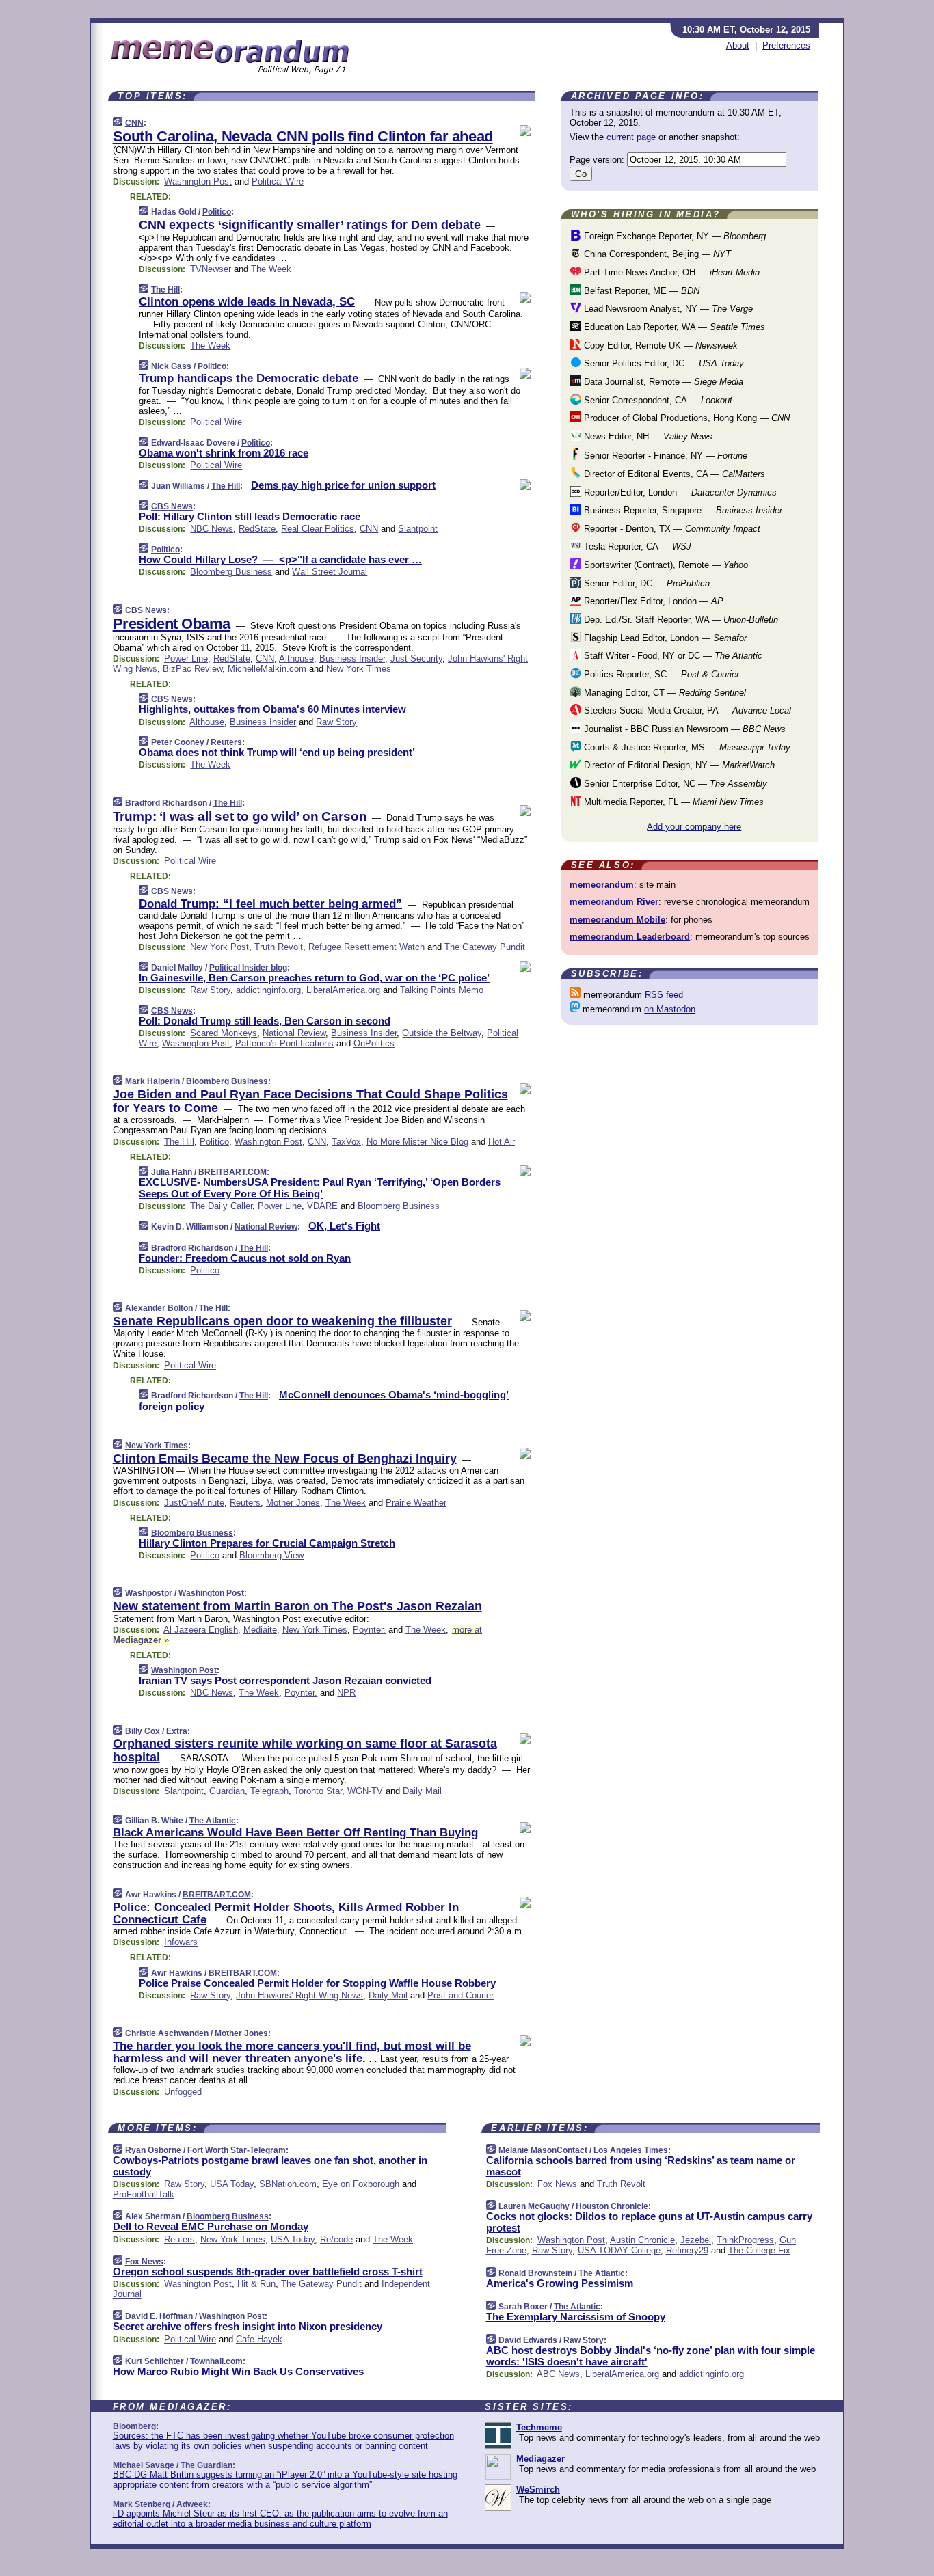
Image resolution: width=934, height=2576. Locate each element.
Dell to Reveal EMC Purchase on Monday (211, 2226)
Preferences (786, 45)
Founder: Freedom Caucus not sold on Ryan (245, 1258)
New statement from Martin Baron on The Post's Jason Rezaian (297, 1606)
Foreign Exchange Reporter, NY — (673, 236)
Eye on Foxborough (361, 2184)
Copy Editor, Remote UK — (659, 345)
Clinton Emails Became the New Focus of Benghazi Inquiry (285, 1459)
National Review (294, 1033)
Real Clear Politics (318, 529)
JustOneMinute (194, 1503)
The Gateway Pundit (485, 947)
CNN (134, 123)
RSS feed (664, 995)
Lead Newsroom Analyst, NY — (667, 309)
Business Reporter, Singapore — (682, 510)
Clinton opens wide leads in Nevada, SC (247, 302)
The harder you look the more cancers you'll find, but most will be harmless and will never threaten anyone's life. (292, 2052)
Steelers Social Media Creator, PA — (686, 710)
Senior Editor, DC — (645, 583)
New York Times (359, 669)
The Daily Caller (221, 1206)
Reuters (226, 742)
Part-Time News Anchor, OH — (670, 272)
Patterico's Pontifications (284, 1043)
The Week (271, 269)
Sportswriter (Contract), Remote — (665, 565)
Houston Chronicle (612, 2206)
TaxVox (346, 1142)
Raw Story (336, 722)
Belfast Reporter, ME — (640, 291)
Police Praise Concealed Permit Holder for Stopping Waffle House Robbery (317, 1983)
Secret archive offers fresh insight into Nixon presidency (248, 2326)
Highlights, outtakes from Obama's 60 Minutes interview (272, 709)
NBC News (212, 529)
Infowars (181, 1942)
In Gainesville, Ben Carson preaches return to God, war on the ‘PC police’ (314, 978)
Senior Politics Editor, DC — (663, 363)
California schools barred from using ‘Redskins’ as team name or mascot (641, 2166)
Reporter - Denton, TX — (671, 529)
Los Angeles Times (631, 2150)
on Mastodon (670, 1009)
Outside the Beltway (442, 1033)
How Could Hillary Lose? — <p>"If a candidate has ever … (280, 559)
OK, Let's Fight (344, 1226)
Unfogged (183, 2092)
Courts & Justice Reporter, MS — (686, 747)
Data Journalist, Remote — (662, 382)
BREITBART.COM (232, 1172)
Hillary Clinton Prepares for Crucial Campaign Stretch (267, 1543)
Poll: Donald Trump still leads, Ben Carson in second (265, 1021)
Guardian (227, 1791)
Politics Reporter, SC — (660, 674)
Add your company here (694, 827)
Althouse (296, 659)
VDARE (322, 1206)
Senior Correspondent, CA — (657, 400)
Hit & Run (256, 2284)
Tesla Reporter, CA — (636, 546)
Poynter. (369, 1630)
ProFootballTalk (144, 2194)
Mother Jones (293, 1503)
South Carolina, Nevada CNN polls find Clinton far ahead (303, 136)
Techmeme (539, 2427)
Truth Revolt (279, 947)
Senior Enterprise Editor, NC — (674, 784)
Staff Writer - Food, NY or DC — (672, 656)
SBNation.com (288, 2184)
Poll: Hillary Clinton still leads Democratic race (250, 516)
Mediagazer (541, 2459)
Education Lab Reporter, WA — (673, 327)
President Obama (172, 624)
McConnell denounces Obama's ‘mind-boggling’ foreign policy (324, 1400)
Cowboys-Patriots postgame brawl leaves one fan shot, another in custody (270, 2166)
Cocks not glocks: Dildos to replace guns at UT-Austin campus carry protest (649, 2222)
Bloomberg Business (231, 572)
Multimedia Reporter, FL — (672, 802)
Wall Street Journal (330, 572)
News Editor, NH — (647, 436)
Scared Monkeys (224, 1033)
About (738, 45)
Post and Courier (461, 1995)
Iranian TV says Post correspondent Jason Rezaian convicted (285, 1680)
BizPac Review (192, 669)
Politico (217, 212)
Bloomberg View (271, 1555)
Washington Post (198, 181)
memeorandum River (614, 902)
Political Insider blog (248, 968)
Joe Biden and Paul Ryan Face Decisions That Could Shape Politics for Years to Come (310, 1101)
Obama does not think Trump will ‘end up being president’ (277, 752)
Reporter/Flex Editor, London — (652, 601)
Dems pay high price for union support (343, 485)
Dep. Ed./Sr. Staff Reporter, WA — (680, 620)
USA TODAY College (619, 2250)
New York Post (219, 947)
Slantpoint (418, 529)
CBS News (172, 506)
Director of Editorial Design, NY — (678, 765)
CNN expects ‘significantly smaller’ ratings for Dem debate (310, 225)
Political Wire (278, 181)
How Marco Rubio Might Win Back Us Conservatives (238, 2371)
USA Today (232, 2184)
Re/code (336, 2239)
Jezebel (696, 2240)
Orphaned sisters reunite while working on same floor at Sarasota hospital (305, 1750)
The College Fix (759, 2250)
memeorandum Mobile (617, 920)
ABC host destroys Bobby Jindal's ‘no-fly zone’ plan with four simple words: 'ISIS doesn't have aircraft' (651, 2356)
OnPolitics (374, 1043)
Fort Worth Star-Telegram (237, 2150)
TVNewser (211, 269)
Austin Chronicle (642, 2240)
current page (631, 137)
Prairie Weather (416, 1503)
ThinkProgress (745, 2240)
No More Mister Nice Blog (417, 1142)
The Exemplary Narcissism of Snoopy (576, 2317)
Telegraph (269, 1791)
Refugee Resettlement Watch (366, 947)
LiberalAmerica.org (343, 990)
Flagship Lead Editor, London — (664, 638)
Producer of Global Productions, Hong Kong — (685, 418)
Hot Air (502, 1142)
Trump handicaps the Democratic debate (249, 378)
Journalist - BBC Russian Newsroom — (683, 729)
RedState (257, 529)
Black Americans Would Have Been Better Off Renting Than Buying (295, 1833)
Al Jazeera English (201, 1630)
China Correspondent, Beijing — (656, 254)
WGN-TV (365, 1791)
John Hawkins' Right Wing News (299, 1995)
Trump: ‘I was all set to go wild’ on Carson (240, 816)
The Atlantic (213, 1821)
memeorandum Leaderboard (630, 937)
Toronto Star (318, 1791)
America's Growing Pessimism (560, 2283)
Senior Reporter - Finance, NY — (664, 456)
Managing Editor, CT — (664, 693)
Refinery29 (687, 2250)
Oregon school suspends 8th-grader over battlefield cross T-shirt (268, 2272)
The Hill (165, 290)
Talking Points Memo (442, 990)
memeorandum (602, 885)
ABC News (558, 2374)
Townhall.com (216, 2361)
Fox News (144, 2262)
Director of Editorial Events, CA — (673, 474)
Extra (177, 1731)
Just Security (416, 659)
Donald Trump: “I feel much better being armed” (270, 904)
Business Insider (352, 659)
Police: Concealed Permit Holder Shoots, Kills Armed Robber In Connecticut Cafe (286, 1913)
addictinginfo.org (268, 990)
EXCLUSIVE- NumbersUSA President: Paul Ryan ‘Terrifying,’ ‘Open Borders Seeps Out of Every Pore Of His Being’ (320, 1188)
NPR (346, 1693)
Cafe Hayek (259, 2339)
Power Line (186, 659)
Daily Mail (422, 1791)
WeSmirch (538, 2490)
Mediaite (260, 1630)
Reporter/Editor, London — (679, 492)
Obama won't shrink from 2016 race (224, 453)
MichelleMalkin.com (267, 669)
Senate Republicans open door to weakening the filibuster (282, 1321)
